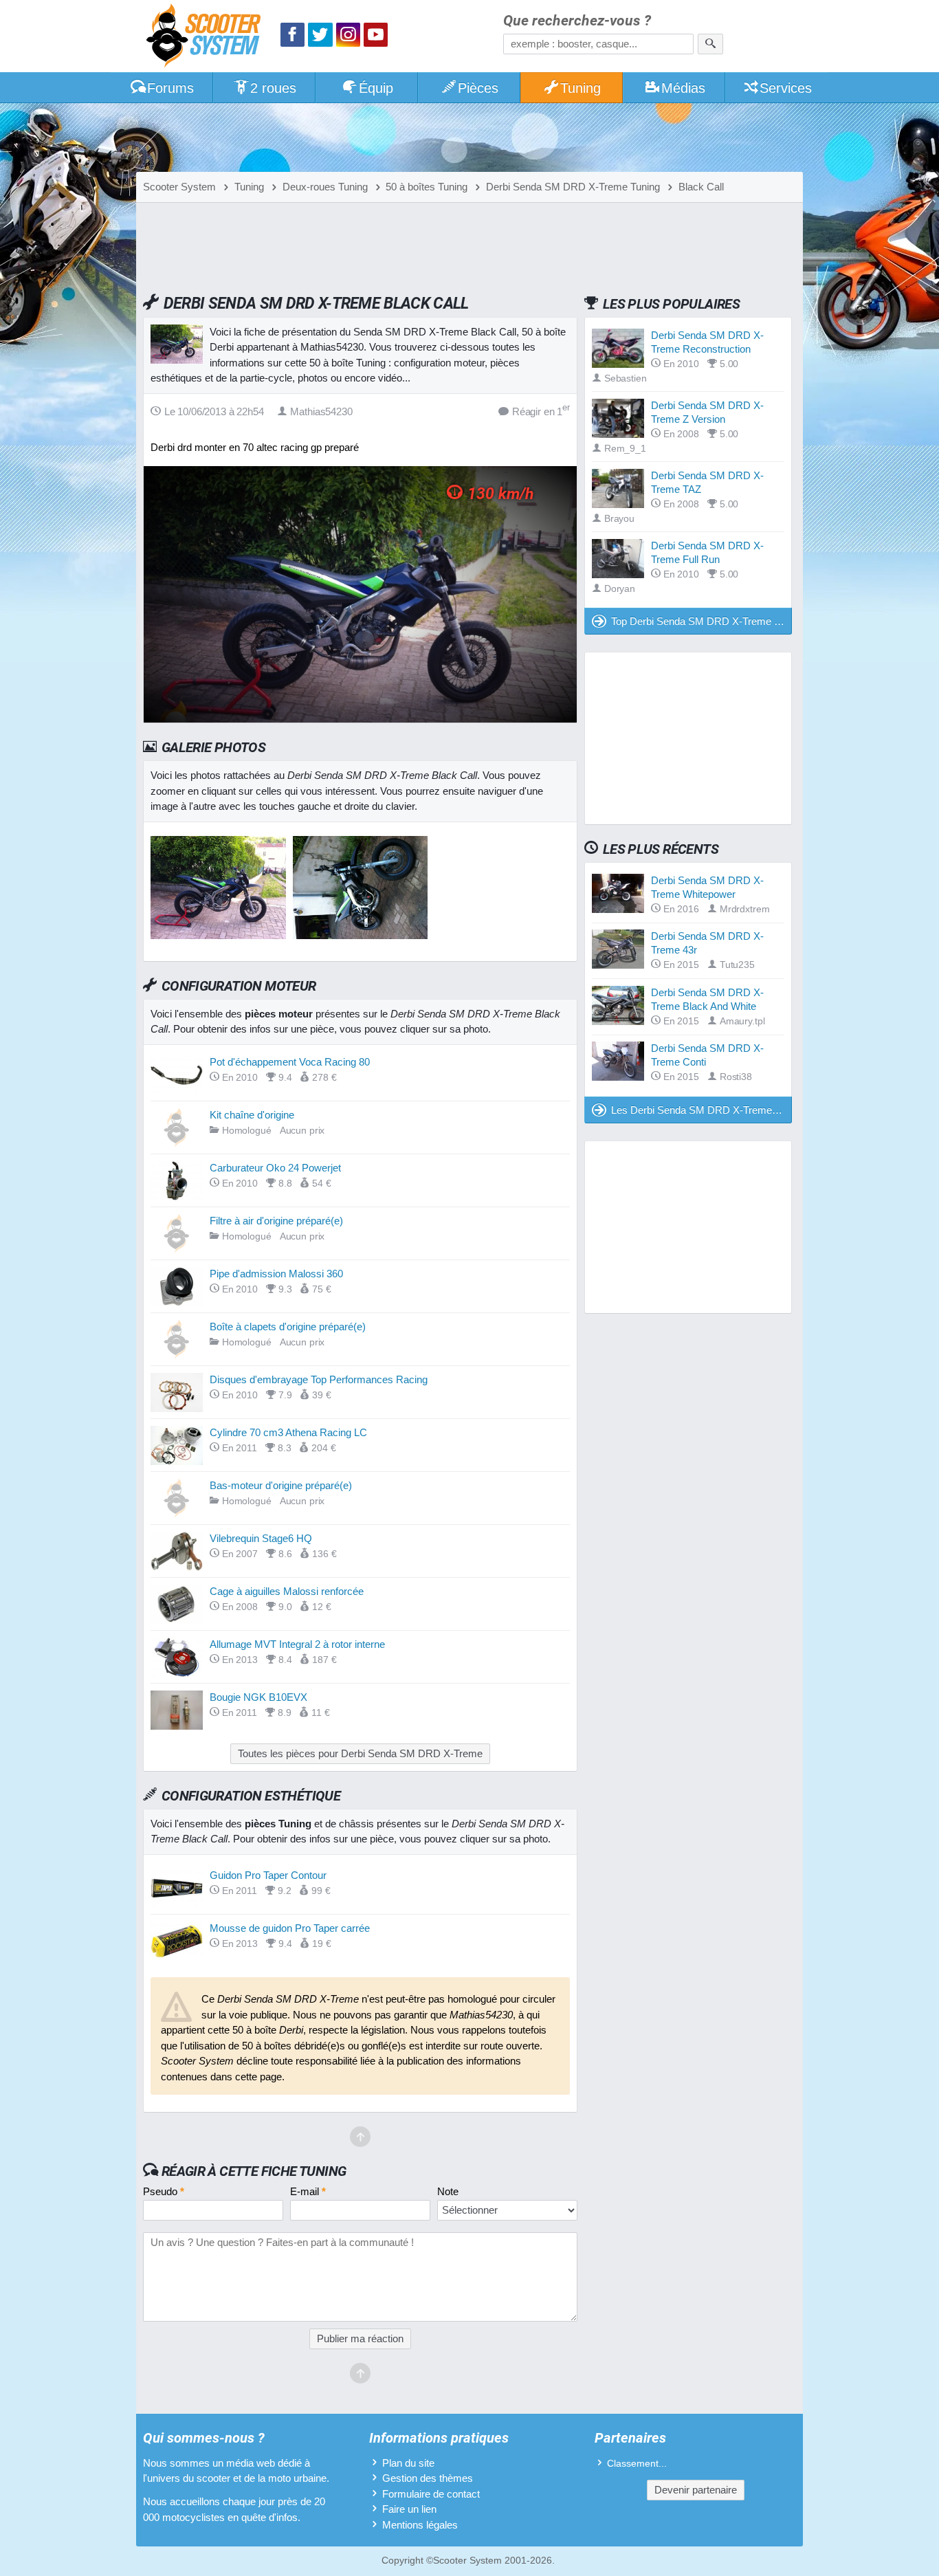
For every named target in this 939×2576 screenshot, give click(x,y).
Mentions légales (420, 2525)
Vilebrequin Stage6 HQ (261, 1538)
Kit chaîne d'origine (252, 1115)
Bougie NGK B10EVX (258, 1697)
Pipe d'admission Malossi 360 (276, 1274)
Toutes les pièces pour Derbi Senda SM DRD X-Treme (360, 1753)
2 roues (273, 88)
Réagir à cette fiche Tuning (254, 2171)
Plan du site (408, 2463)
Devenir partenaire (696, 2490)
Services (786, 88)
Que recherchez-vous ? (577, 21)
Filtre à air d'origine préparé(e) (276, 1221)
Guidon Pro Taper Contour (268, 1875)
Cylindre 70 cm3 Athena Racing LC (288, 1432)
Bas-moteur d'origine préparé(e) (281, 1485)
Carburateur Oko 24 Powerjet (275, 1168)
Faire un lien (409, 2509)
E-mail (308, 2191)
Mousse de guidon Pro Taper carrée (290, 1928)
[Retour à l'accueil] (207, 37)
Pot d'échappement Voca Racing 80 (290, 1062)
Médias (683, 88)
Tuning (581, 88)
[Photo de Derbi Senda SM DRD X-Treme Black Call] (361, 935)
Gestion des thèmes (428, 2478)
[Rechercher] (710, 44)
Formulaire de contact (431, 2494)
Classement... (637, 2464)
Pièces (478, 88)
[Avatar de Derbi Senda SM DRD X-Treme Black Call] (218, 935)
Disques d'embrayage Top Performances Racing (319, 1379)
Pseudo (164, 2191)
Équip (376, 88)
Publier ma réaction (360, 2338)
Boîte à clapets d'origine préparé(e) (288, 1326)
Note (448, 2191)
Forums (170, 88)
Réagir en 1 (541, 411)
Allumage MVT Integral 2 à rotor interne (297, 1644)
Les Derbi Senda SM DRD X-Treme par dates (702, 1110)
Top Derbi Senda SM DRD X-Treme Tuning (702, 621)
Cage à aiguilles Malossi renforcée (287, 1591)
